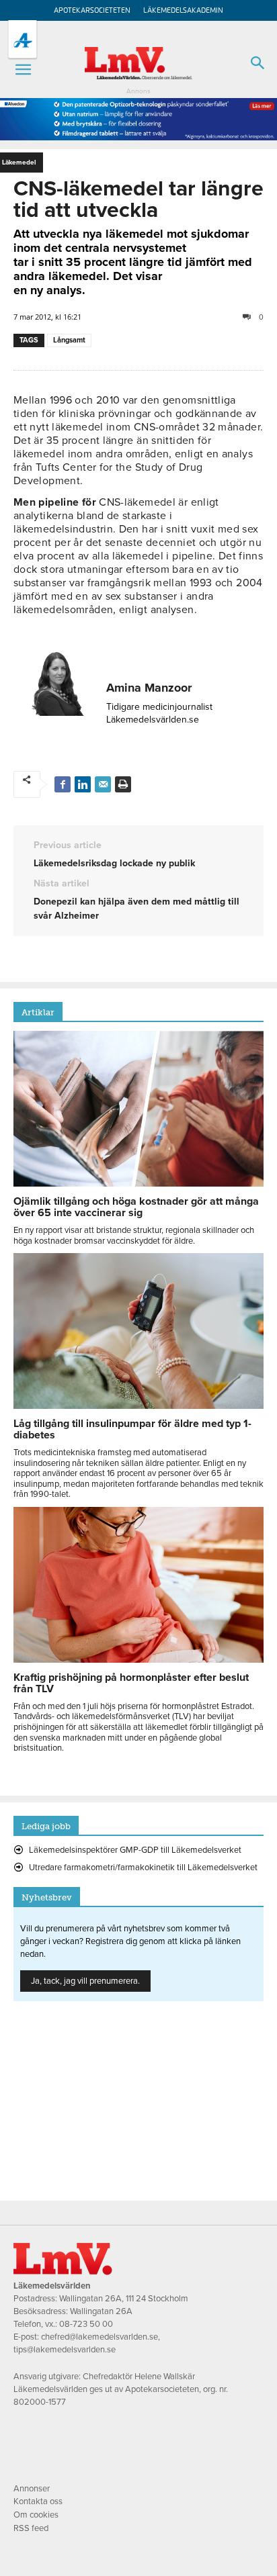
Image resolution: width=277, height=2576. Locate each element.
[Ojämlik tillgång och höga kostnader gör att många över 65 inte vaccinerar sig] (138, 1183)
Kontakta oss (38, 2501)
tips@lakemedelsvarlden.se (65, 2350)
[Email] (103, 784)
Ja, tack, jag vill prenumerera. (85, 1981)
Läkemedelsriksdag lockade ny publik (114, 863)
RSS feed (31, 2528)
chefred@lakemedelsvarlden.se (100, 2337)
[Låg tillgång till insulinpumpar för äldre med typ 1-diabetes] (138, 1406)
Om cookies (36, 2515)
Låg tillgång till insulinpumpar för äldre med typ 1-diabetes (132, 1429)
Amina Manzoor (149, 688)
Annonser (32, 2489)
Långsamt (69, 340)
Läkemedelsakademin (183, 10)
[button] (23, 70)
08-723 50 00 (86, 2324)
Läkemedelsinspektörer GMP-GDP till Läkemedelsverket (135, 1850)
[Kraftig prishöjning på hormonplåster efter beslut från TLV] (138, 1659)
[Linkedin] (83, 784)
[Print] (123, 784)
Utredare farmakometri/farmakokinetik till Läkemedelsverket (143, 1868)
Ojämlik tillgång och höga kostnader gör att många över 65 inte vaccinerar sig (136, 1207)
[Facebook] (63, 784)
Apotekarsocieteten (92, 10)
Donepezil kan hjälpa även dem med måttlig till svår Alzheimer (136, 909)
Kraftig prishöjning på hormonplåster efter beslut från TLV (131, 1683)
